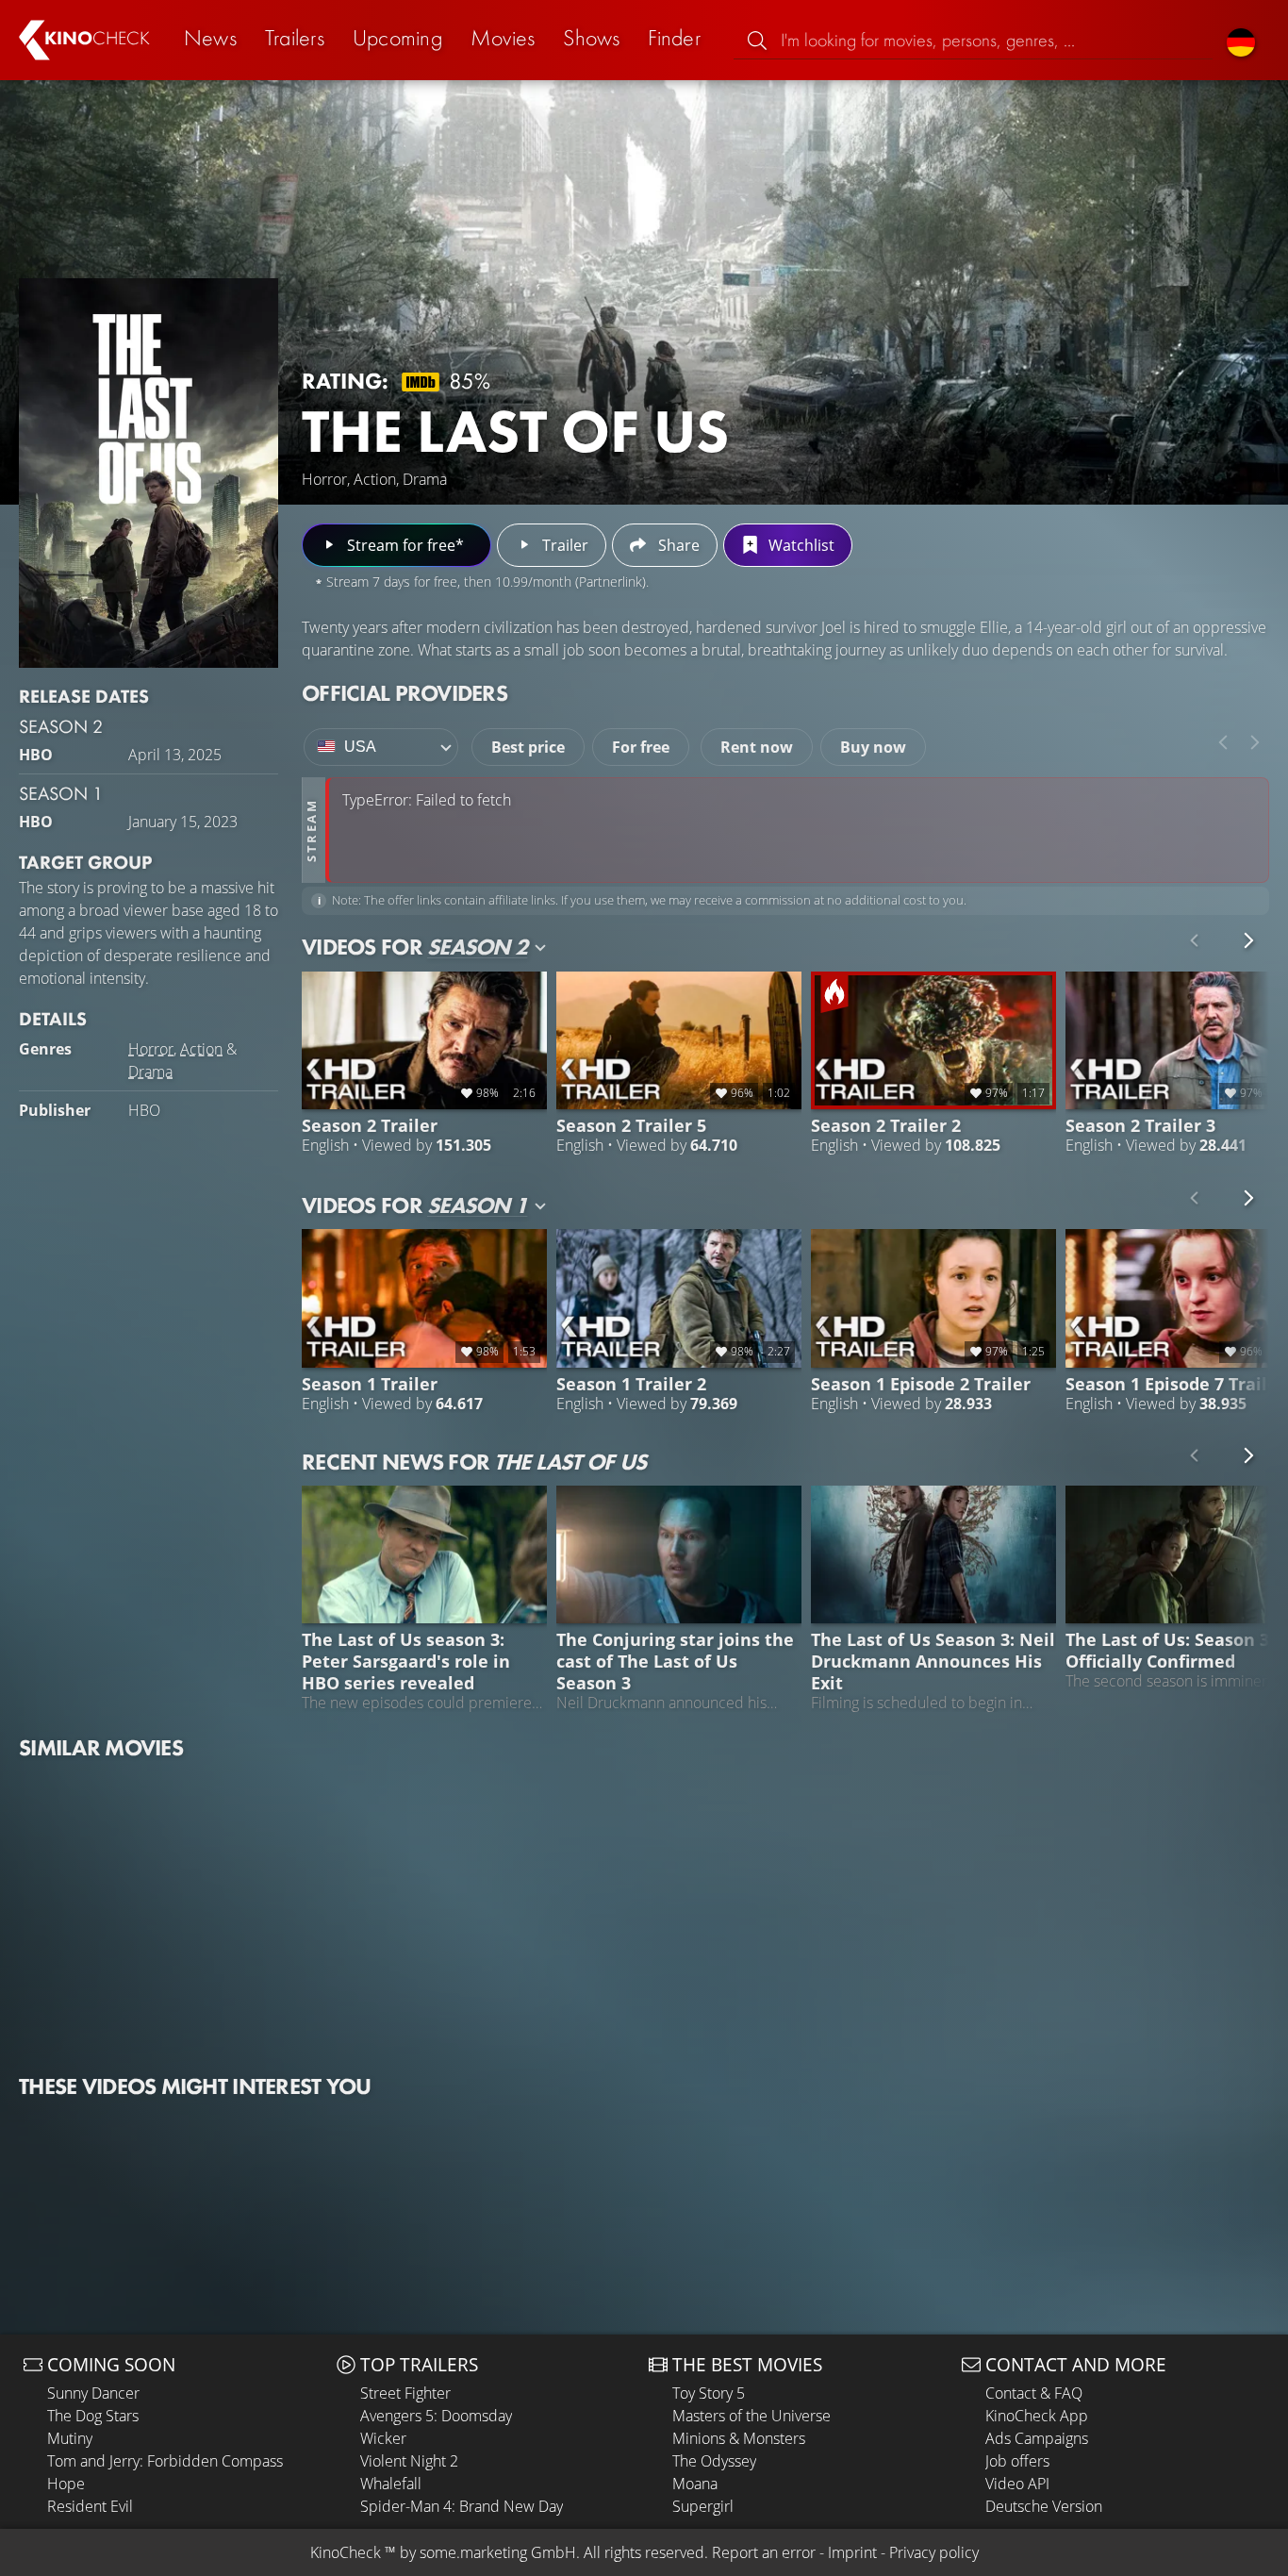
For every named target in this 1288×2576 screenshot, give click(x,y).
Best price (528, 747)
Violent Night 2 (409, 2461)
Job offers (1017, 2461)
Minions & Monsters (739, 2438)
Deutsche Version (1044, 2506)
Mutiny (70, 2438)
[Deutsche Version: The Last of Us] (1241, 40)
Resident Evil (90, 2506)
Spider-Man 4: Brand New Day (462, 2506)
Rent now (757, 747)
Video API (1017, 2484)
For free (641, 747)
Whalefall (391, 2484)
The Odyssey (714, 2461)
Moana (695, 2484)
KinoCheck (346, 2552)
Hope (66, 2484)
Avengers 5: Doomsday (436, 2416)
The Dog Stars (93, 2416)
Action (201, 1049)
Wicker (383, 2438)
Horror (151, 1049)
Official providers (405, 693)
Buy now (873, 747)
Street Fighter (405, 2393)
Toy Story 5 (709, 2393)
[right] (1255, 742)
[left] (1223, 742)
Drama (150, 1072)
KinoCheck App (1037, 2416)
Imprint (852, 2552)
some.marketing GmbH (498, 2552)
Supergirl (703, 2506)
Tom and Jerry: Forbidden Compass (165, 2461)
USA (360, 747)
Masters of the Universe (751, 2416)
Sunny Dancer (93, 2393)
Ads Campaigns (1037, 2438)
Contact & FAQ (1034, 2393)
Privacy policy (934, 2552)
